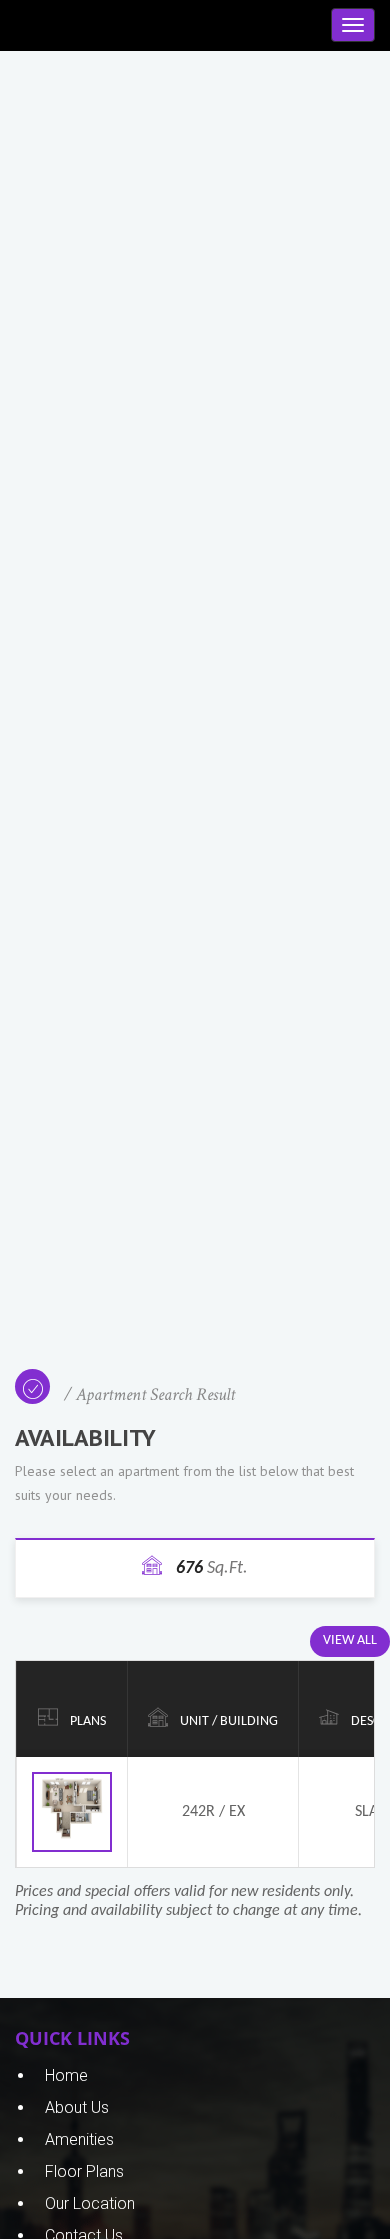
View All (350, 1640)
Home (66, 2075)
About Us (77, 2107)
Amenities (79, 2139)
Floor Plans (84, 2171)
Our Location (90, 2203)
